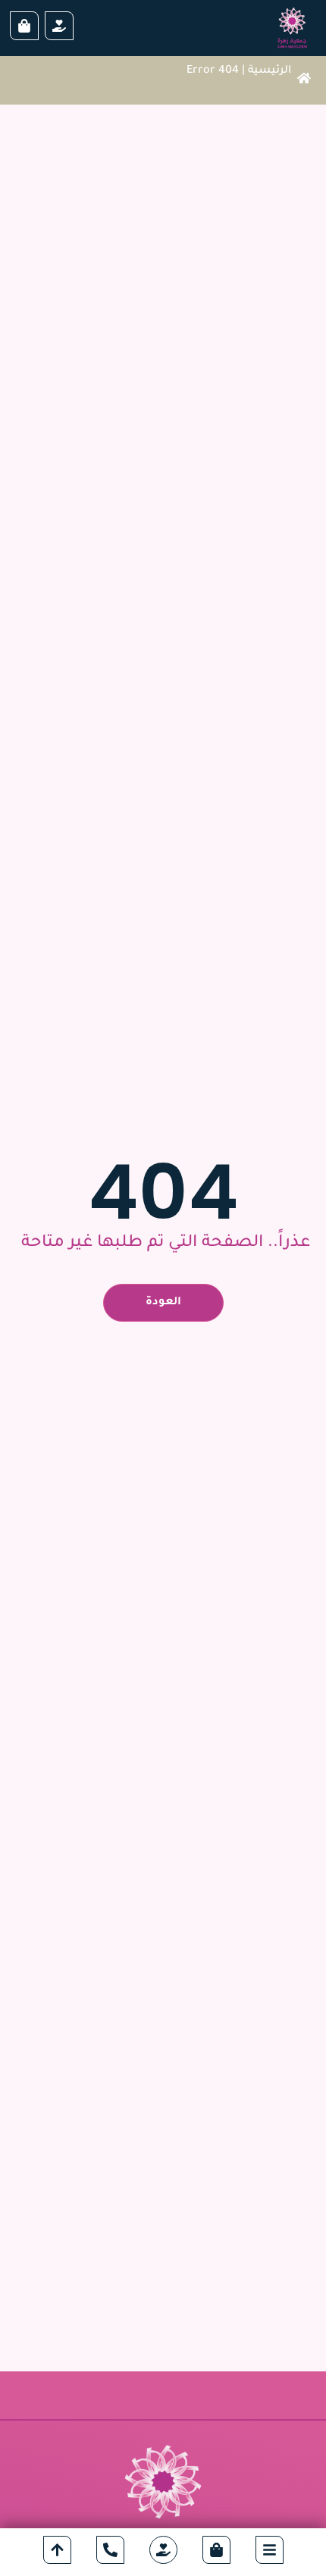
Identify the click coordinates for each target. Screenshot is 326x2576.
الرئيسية (270, 71)
